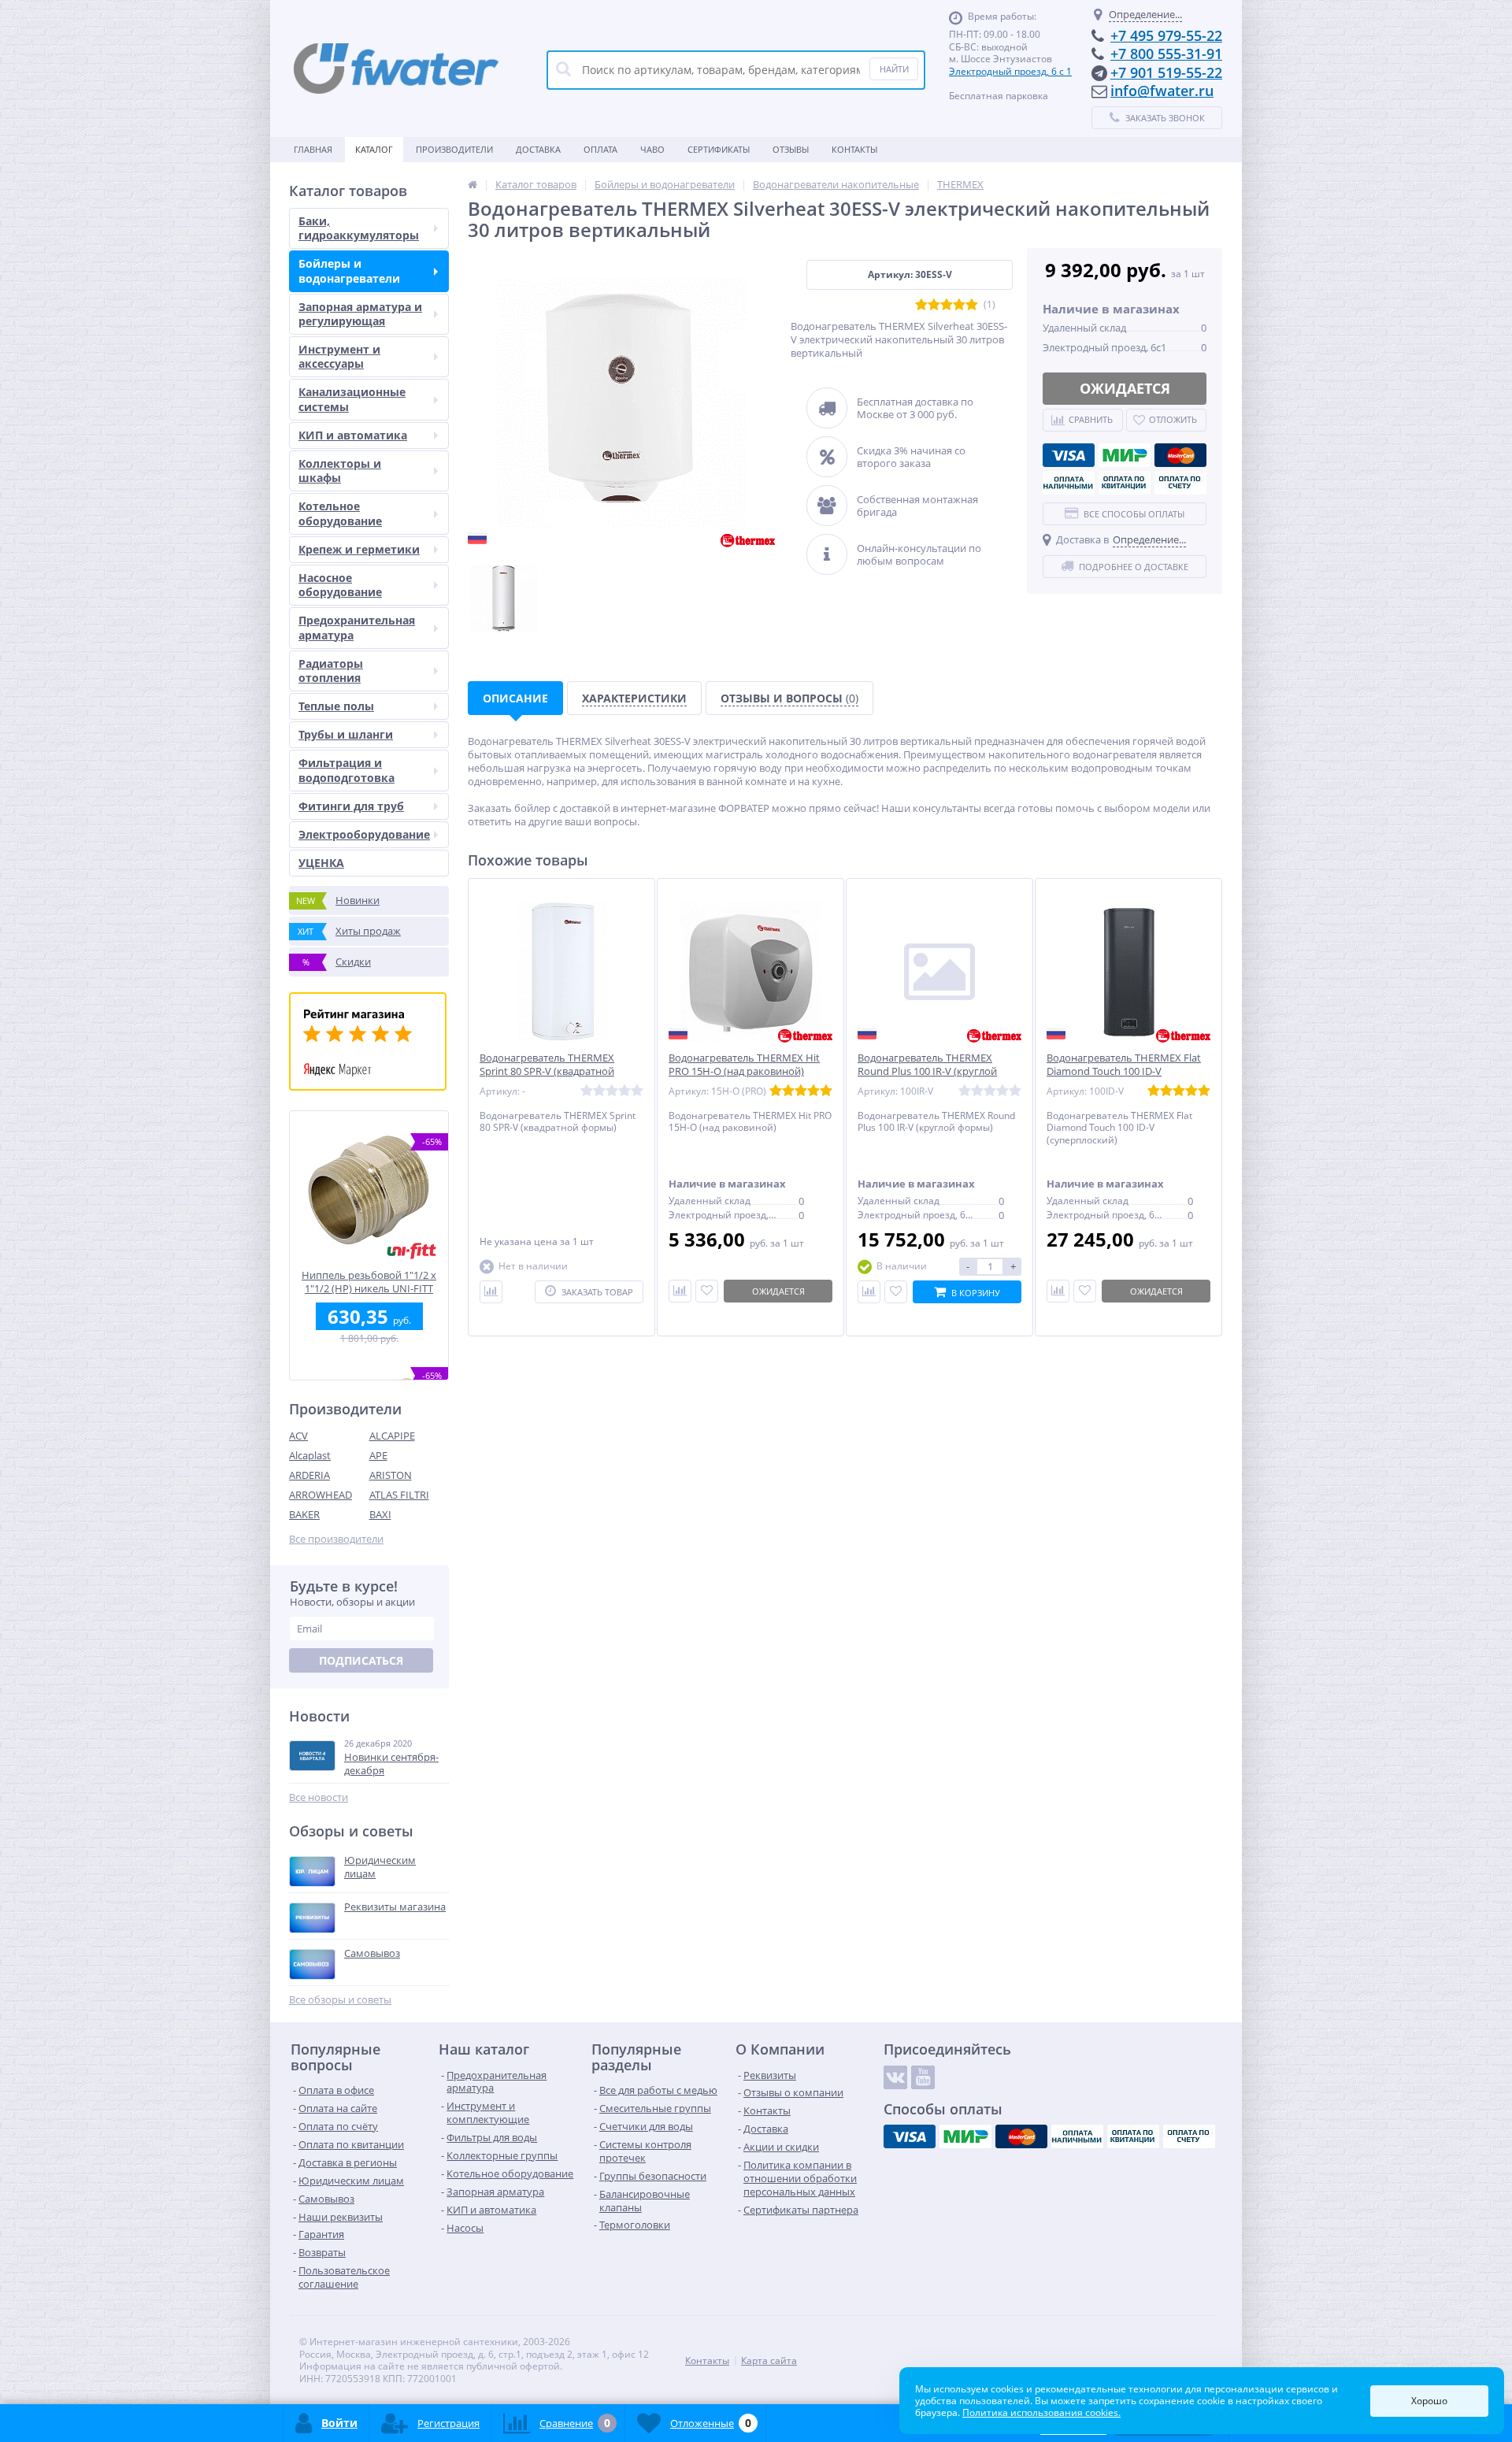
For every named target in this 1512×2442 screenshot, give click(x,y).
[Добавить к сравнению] (869, 1292)
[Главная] (472, 184)
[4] (959, 305)
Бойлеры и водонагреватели (349, 271)
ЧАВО (652, 149)
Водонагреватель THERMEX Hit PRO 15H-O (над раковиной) (744, 1065)
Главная (313, 149)
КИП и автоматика (353, 435)
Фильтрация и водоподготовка (346, 770)
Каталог (374, 149)
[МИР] (1125, 455)
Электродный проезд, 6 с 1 (1010, 71)
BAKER (304, 1514)
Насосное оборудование (340, 585)
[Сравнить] (491, 1292)
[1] (921, 305)
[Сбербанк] (1125, 483)
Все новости (319, 1797)
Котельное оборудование (340, 513)
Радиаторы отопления (331, 671)
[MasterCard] (1180, 455)
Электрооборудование (364, 834)
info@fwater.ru (1162, 91)
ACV (298, 1436)
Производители (454, 149)
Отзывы (791, 149)
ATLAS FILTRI (399, 1495)
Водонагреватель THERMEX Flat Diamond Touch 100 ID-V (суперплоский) (1124, 1071)
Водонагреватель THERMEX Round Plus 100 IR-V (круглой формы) (927, 1071)
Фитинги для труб (351, 806)
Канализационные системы (352, 399)
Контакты (854, 149)
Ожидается (1125, 388)
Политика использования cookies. (1041, 2412)
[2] (934, 305)
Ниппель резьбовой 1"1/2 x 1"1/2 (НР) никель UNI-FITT (369, 1282)
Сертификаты (719, 149)
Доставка (538, 149)
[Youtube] (923, 2077)
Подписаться (361, 1660)
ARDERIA (309, 1475)
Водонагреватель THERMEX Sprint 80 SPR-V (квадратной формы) (547, 1071)
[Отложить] (707, 1291)
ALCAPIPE (392, 1436)
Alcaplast (310, 1455)
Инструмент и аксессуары (339, 356)
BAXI (380, 1514)
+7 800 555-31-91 (1166, 54)
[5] (972, 305)
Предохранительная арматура (357, 627)
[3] (947, 305)
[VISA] (1069, 455)
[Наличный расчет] (1069, 483)
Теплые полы (336, 706)
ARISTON (391, 1475)
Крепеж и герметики (359, 549)
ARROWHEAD (321, 1495)
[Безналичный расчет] (1180, 483)
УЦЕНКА (321, 863)
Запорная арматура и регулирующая (360, 314)
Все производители (336, 1539)
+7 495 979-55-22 (1166, 35)
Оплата (600, 149)
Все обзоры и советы (340, 2000)
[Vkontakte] (895, 2077)
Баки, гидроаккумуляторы (359, 228)
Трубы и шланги (346, 734)
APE (378, 1455)
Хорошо (1429, 2401)
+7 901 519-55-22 (1166, 72)
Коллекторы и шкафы (340, 471)
